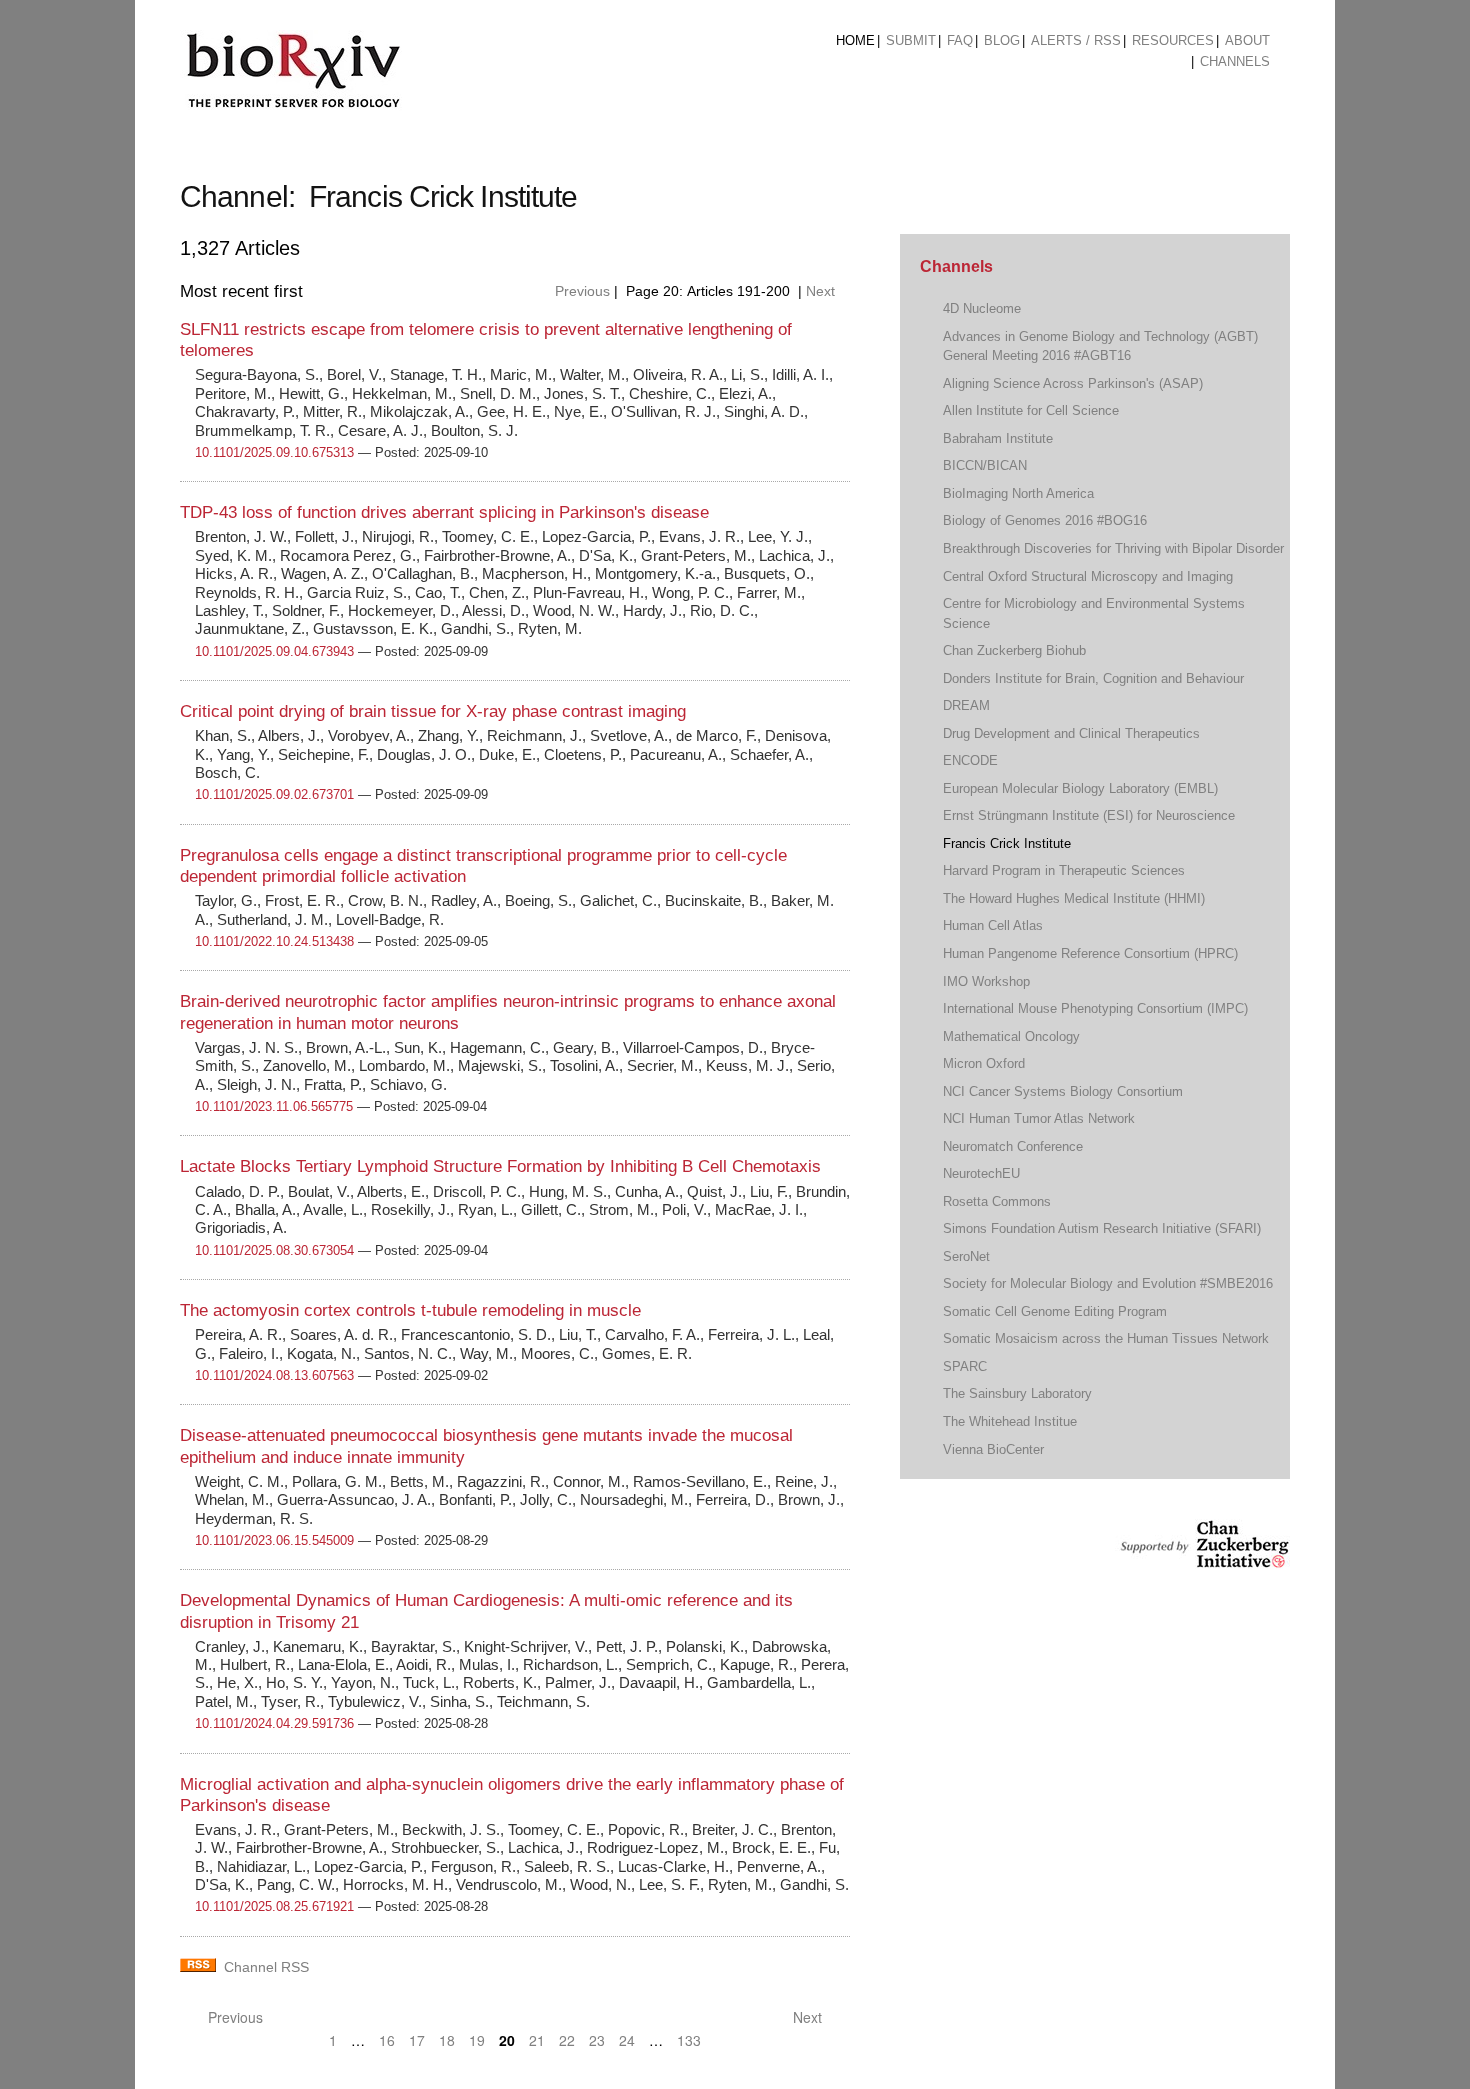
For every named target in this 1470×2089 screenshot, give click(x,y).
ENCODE (970, 760)
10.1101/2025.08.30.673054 (274, 1250)
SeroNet (966, 1256)
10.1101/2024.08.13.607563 (274, 1375)
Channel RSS (266, 1967)
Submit (911, 40)
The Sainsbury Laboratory (1017, 1393)
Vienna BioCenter (993, 1449)
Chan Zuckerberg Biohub (1014, 650)
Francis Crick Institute (1007, 843)
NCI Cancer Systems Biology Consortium (1063, 1091)
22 (567, 2040)
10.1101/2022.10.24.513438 (274, 941)
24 (627, 2040)
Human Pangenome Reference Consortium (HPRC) (1090, 953)
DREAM (966, 705)
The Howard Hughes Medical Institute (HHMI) (1074, 898)
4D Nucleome (982, 308)
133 (689, 2040)
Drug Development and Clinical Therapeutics (1071, 733)
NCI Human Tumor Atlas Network (1039, 1118)
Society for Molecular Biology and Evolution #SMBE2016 (1108, 1283)
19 (477, 2040)
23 (597, 2040)
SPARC (965, 1366)
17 (417, 2040)
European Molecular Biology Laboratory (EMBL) (1080, 788)
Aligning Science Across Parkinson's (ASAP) (1073, 383)
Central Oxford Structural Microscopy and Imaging (1088, 576)
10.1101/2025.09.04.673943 (274, 651)
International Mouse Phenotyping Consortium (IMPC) (1095, 1008)
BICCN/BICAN (985, 465)
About (1247, 40)
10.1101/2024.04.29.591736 (274, 1723)
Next (822, 291)
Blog (1002, 40)
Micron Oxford (984, 1063)
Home (855, 40)
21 (537, 2040)
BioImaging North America (1018, 493)
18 (447, 2040)
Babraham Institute (998, 438)
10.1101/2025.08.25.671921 (274, 1906)
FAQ (960, 40)
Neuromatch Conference (1013, 1146)
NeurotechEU (981, 1173)
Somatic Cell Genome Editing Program (1055, 1311)
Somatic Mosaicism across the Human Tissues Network (1106, 1338)
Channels (1235, 61)
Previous (580, 291)
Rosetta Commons (997, 1201)
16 (387, 2040)
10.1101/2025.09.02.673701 (274, 794)
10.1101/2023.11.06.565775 (274, 1106)
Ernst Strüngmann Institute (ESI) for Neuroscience (1089, 815)
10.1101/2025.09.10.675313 (274, 452)
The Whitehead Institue (1010, 1421)
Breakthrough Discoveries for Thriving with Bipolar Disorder (1113, 548)
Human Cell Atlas (993, 925)
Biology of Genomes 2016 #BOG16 (1045, 520)
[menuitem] (855, 41)
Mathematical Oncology (1011, 1036)
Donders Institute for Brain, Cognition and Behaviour (1093, 678)
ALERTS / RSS (1076, 40)
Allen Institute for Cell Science (1031, 410)
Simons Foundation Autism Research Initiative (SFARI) (1102, 1228)
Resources (1173, 40)
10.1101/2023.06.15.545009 (274, 1540)
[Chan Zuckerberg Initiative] (1202, 1558)
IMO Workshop (986, 981)
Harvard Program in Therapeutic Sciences (1064, 870)
